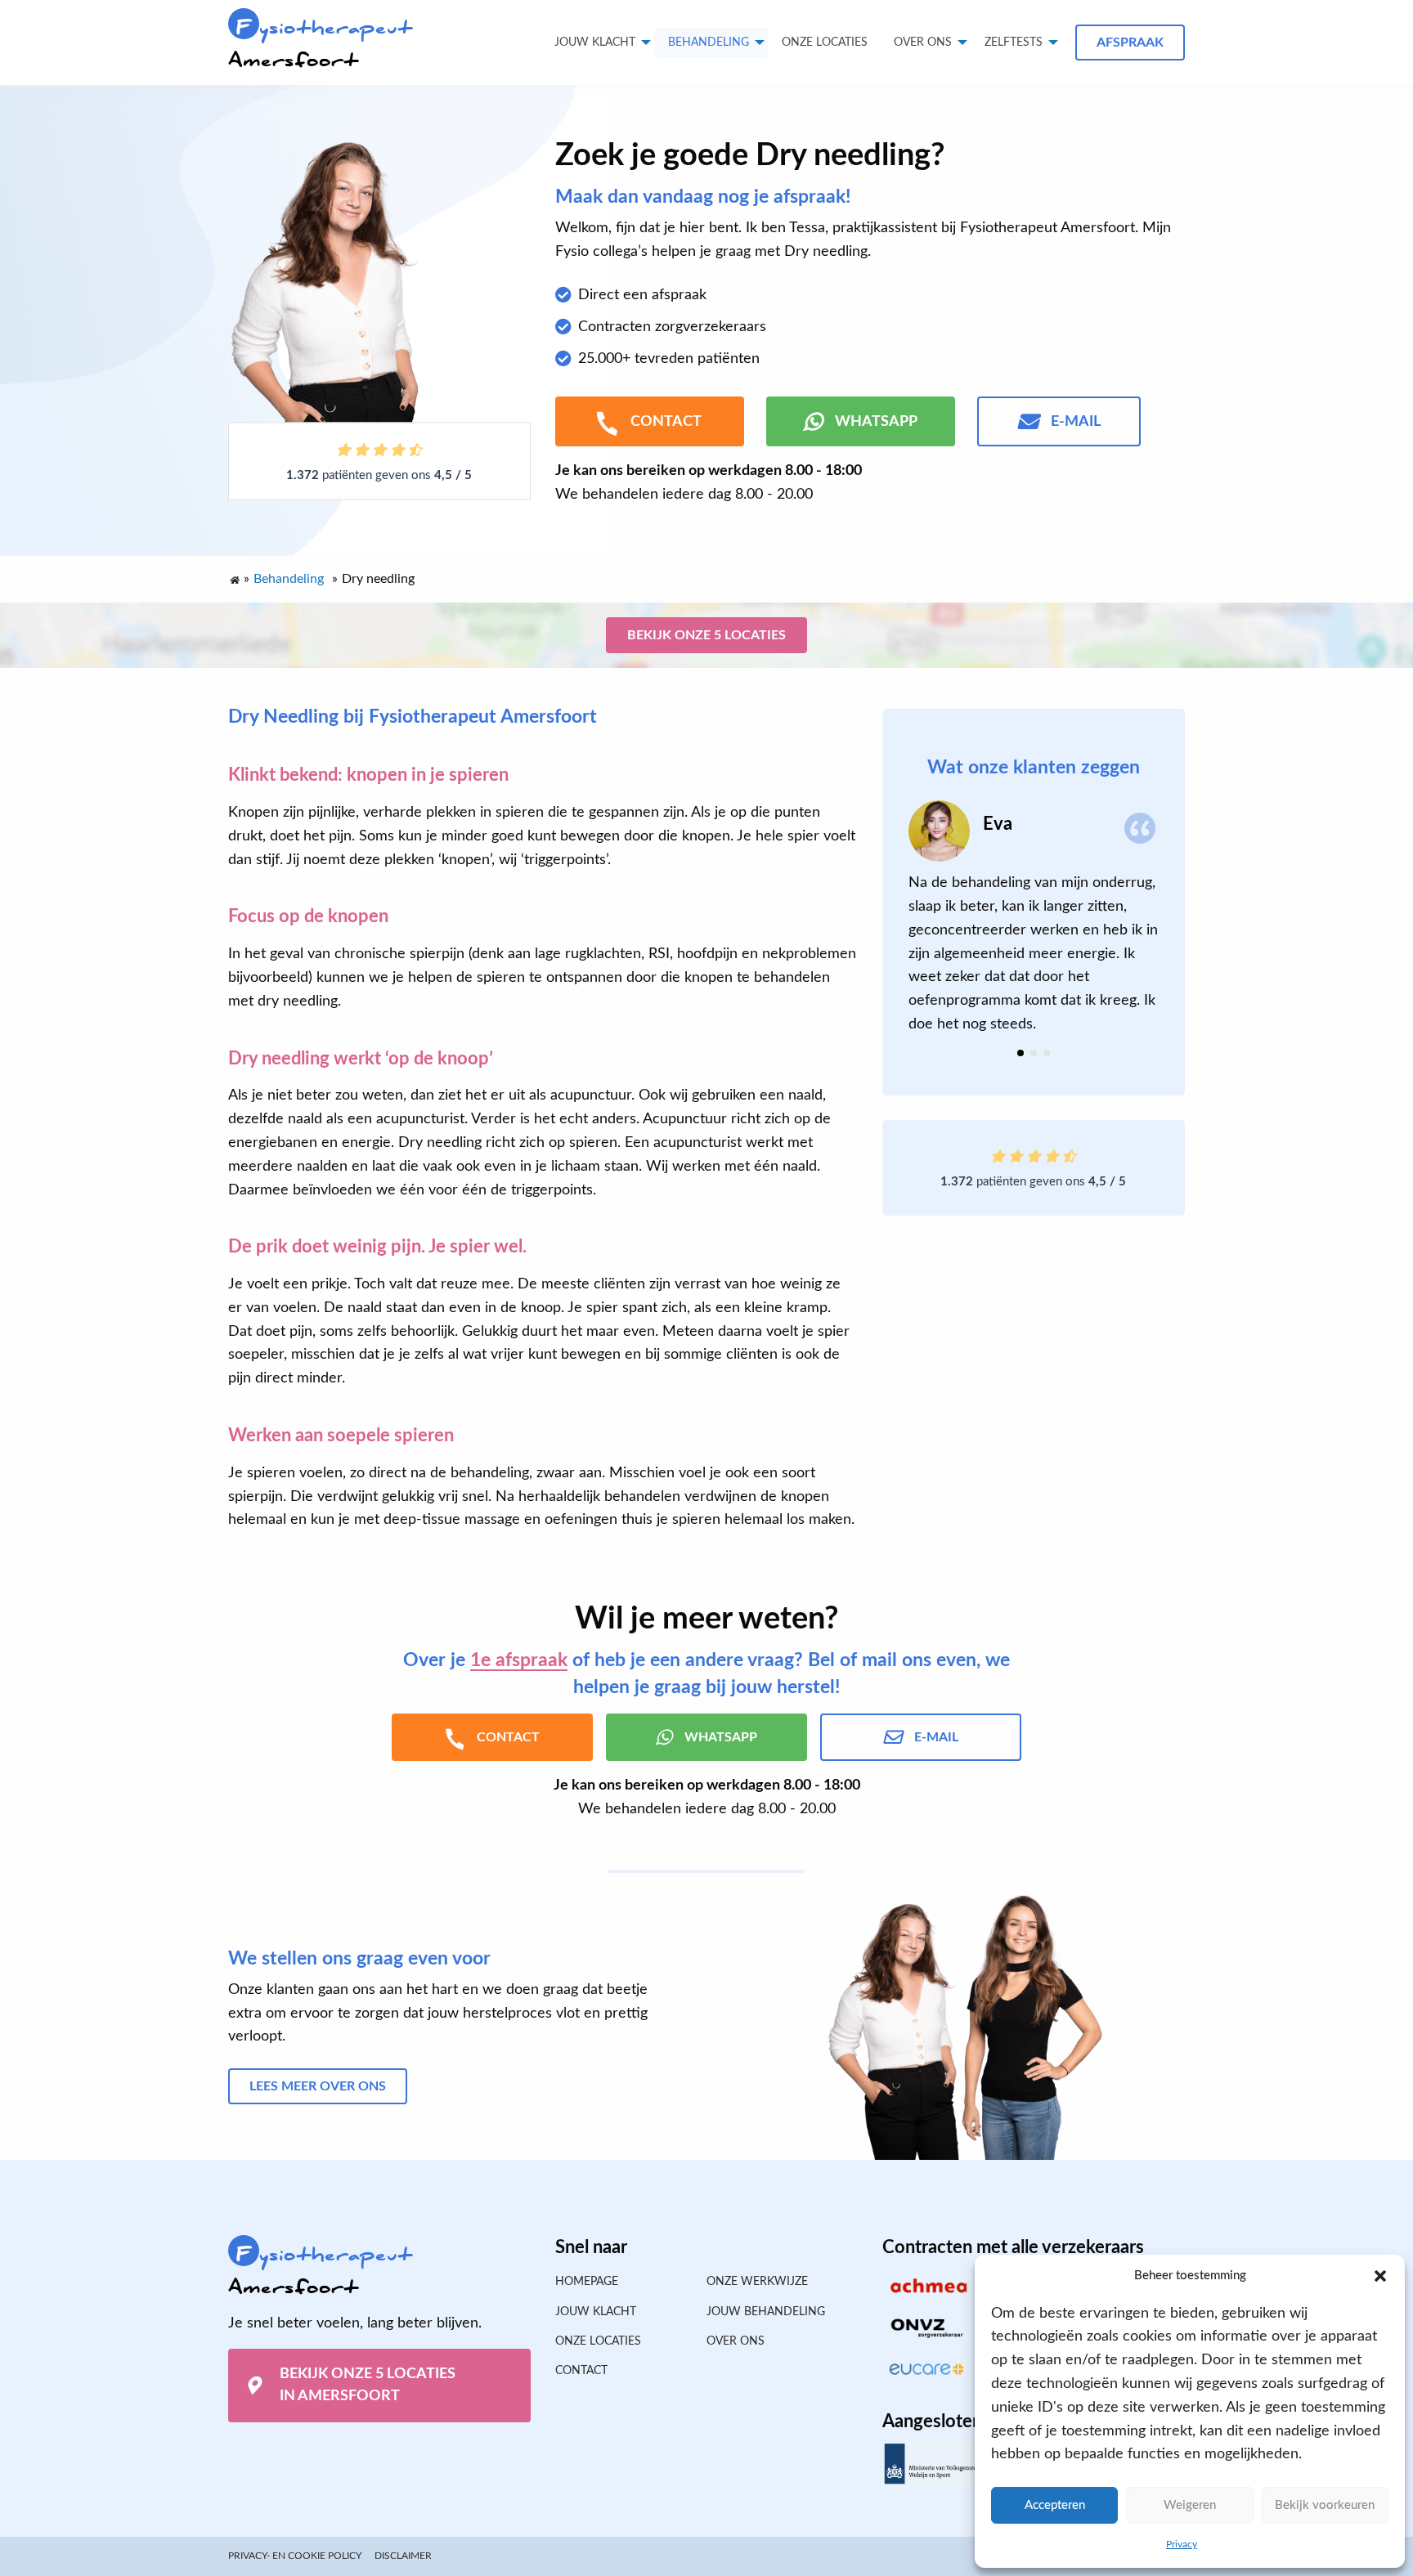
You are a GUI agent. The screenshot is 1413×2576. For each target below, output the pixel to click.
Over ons (923, 43)
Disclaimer (403, 2556)
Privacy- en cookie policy (295, 2556)
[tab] (1020, 1053)
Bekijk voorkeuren (1325, 2505)
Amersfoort (321, 44)
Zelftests (1014, 43)
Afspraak (1130, 43)
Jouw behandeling (766, 2312)
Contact (581, 2371)
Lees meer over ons (318, 2086)
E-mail (1076, 422)
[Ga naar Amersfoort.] (234, 576)
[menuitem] (825, 43)
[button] (1380, 2276)
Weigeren (1190, 2505)
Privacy (1182, 2544)
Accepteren (1055, 2505)
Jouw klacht (595, 43)
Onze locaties (825, 43)
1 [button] (1020, 1053)
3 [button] (1047, 1053)
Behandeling (709, 43)
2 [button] (1034, 1053)
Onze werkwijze (757, 2282)
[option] (1034, 918)
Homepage (587, 2282)
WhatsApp (876, 422)
